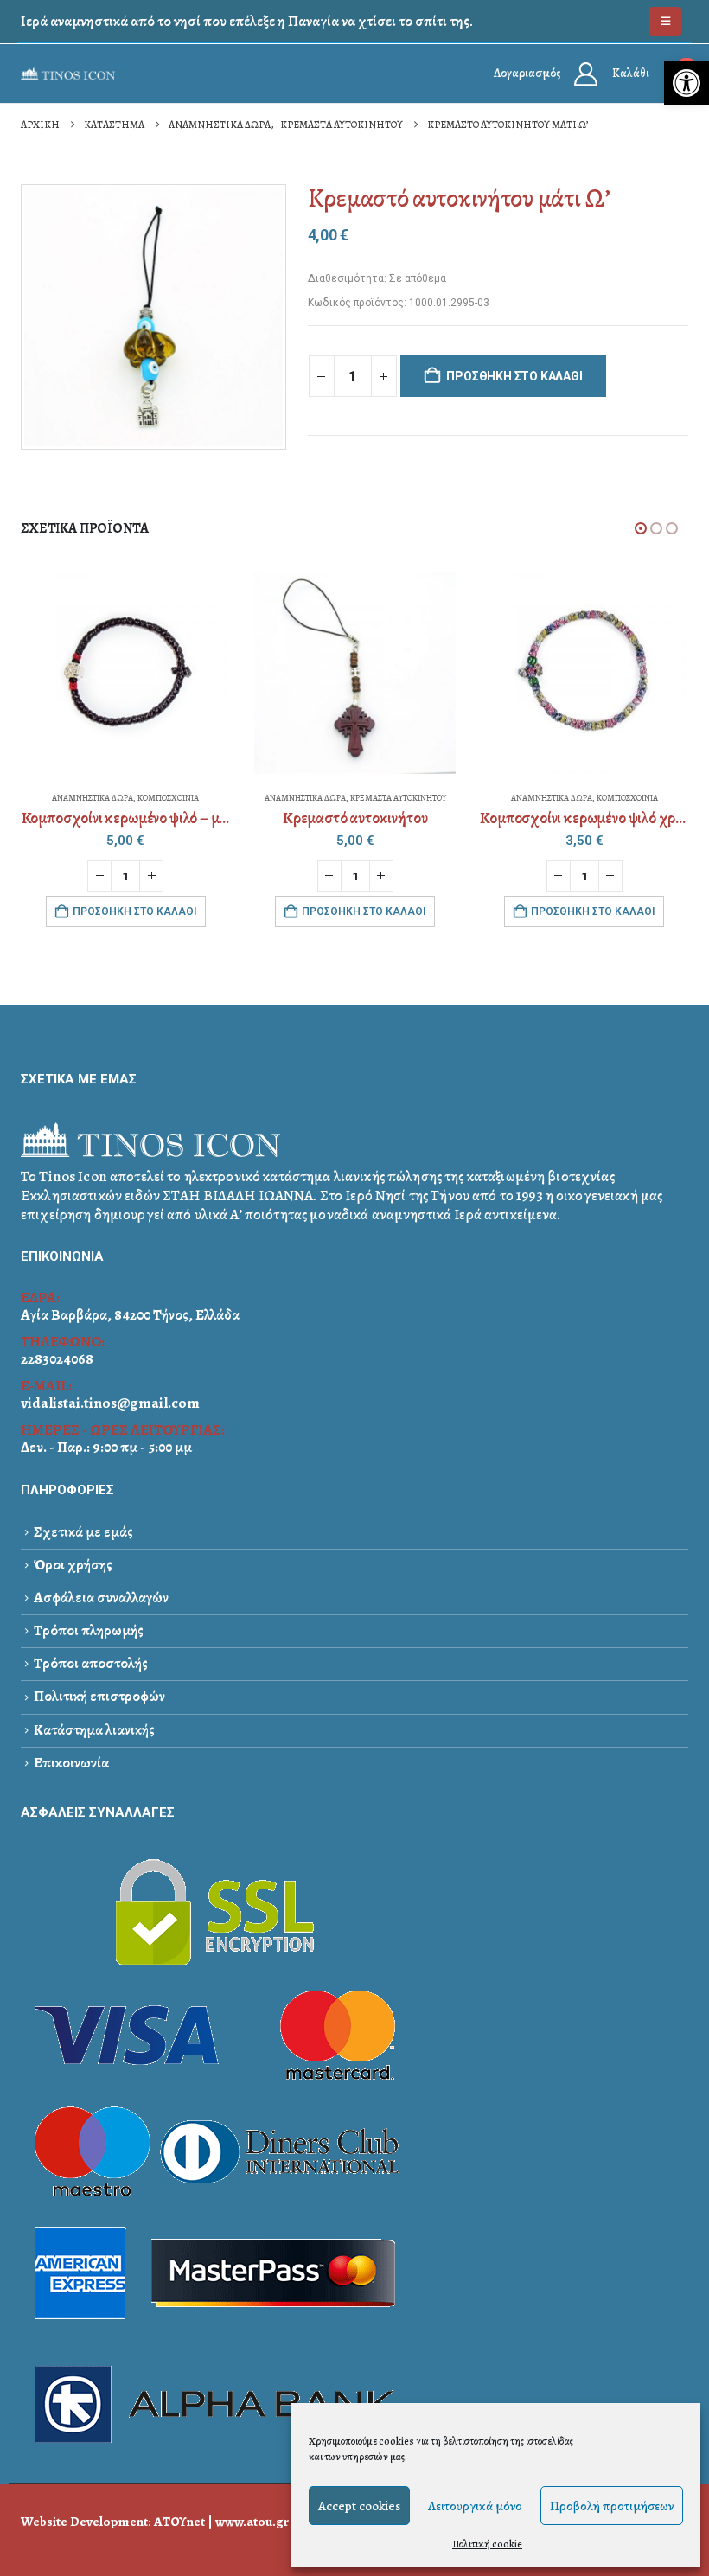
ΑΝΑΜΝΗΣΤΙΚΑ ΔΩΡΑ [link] (93, 798)
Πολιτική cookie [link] (487, 2544)
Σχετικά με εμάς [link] (83, 1532)
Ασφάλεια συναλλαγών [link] (101, 1598)
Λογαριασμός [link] (527, 73)
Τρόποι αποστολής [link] (91, 1663)
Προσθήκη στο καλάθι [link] (134, 911)
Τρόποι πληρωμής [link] (89, 1630)
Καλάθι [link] (631, 73)
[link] (687, 83)
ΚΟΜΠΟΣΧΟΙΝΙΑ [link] (168, 798)
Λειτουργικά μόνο (475, 2506)
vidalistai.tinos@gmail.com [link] (110, 1403)
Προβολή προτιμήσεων (612, 2506)
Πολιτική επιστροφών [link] (99, 1696)
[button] (641, 528)
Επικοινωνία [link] (71, 1763)
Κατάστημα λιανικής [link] (94, 1730)
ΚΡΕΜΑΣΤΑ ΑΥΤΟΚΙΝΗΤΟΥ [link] (398, 798)
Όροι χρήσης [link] (73, 1565)
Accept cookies (359, 2506)
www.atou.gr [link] (252, 2521)
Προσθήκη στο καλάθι (514, 376)
